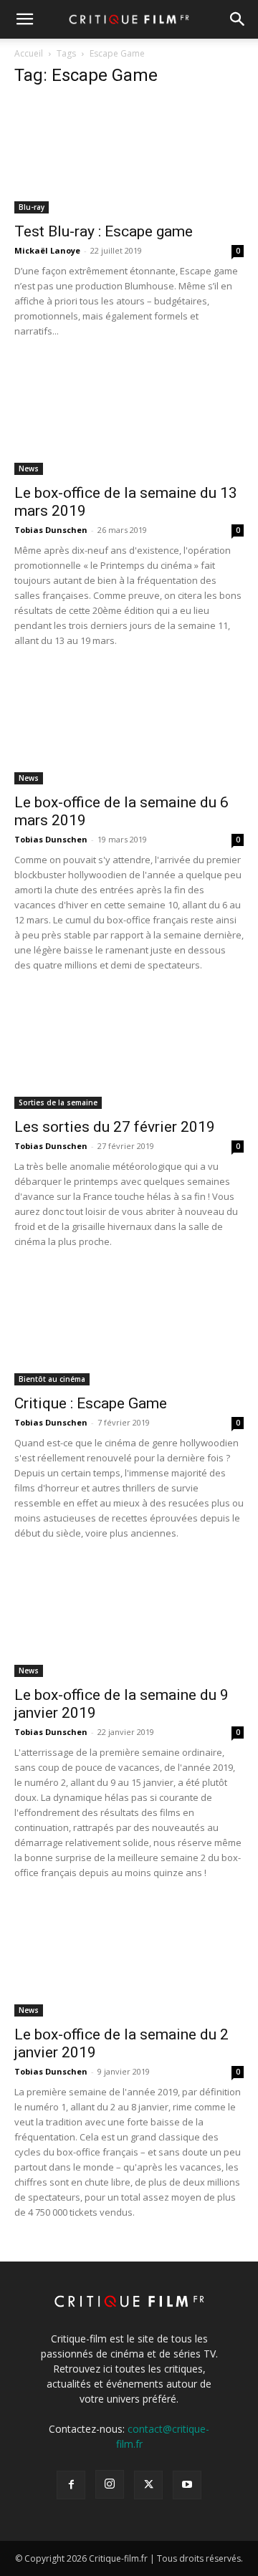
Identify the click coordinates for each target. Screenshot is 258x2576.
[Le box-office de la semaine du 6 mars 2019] (129, 728)
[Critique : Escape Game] (129, 1329)
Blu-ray (32, 207)
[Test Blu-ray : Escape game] (129, 157)
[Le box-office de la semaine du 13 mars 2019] (129, 418)
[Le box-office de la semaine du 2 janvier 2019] (129, 1960)
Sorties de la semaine (58, 1102)
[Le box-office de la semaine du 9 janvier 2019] (129, 1620)
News (29, 468)
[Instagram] (110, 2484)
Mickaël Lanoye (47, 250)
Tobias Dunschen (51, 530)
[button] (24, 19)
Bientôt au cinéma (52, 1379)
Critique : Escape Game (91, 1403)
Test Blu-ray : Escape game (104, 231)
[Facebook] (71, 2485)
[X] (148, 2485)
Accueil (29, 53)
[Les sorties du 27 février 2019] (129, 1052)
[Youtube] (187, 2485)
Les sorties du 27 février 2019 (115, 1127)
